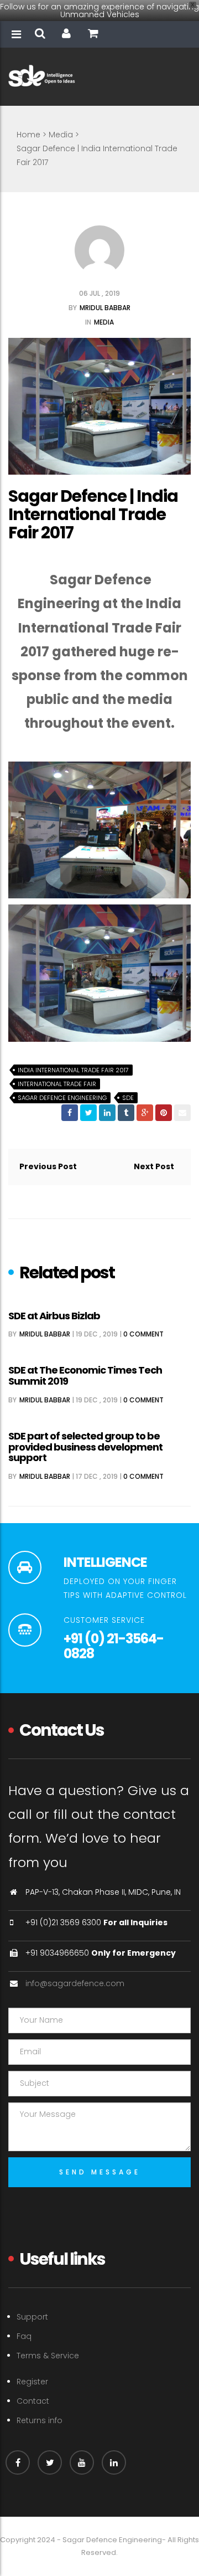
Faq (24, 2336)
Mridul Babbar (105, 308)
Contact (33, 2401)
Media (61, 135)
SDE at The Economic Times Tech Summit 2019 (85, 1376)
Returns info (40, 2420)
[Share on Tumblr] (126, 1113)
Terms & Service (48, 2356)
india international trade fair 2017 (73, 1070)
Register (32, 2382)
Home (28, 135)
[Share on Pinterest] (164, 1113)
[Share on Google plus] (145, 1113)
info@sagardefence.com (75, 1983)
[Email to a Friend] (182, 1113)
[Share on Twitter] (88, 1113)
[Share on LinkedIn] (107, 1113)
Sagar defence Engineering (62, 1098)
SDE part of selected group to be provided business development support (85, 1447)
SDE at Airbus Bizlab (54, 1316)
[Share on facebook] (70, 1113)
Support (32, 2317)
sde (128, 1098)
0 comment (143, 1334)
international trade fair (57, 1084)
